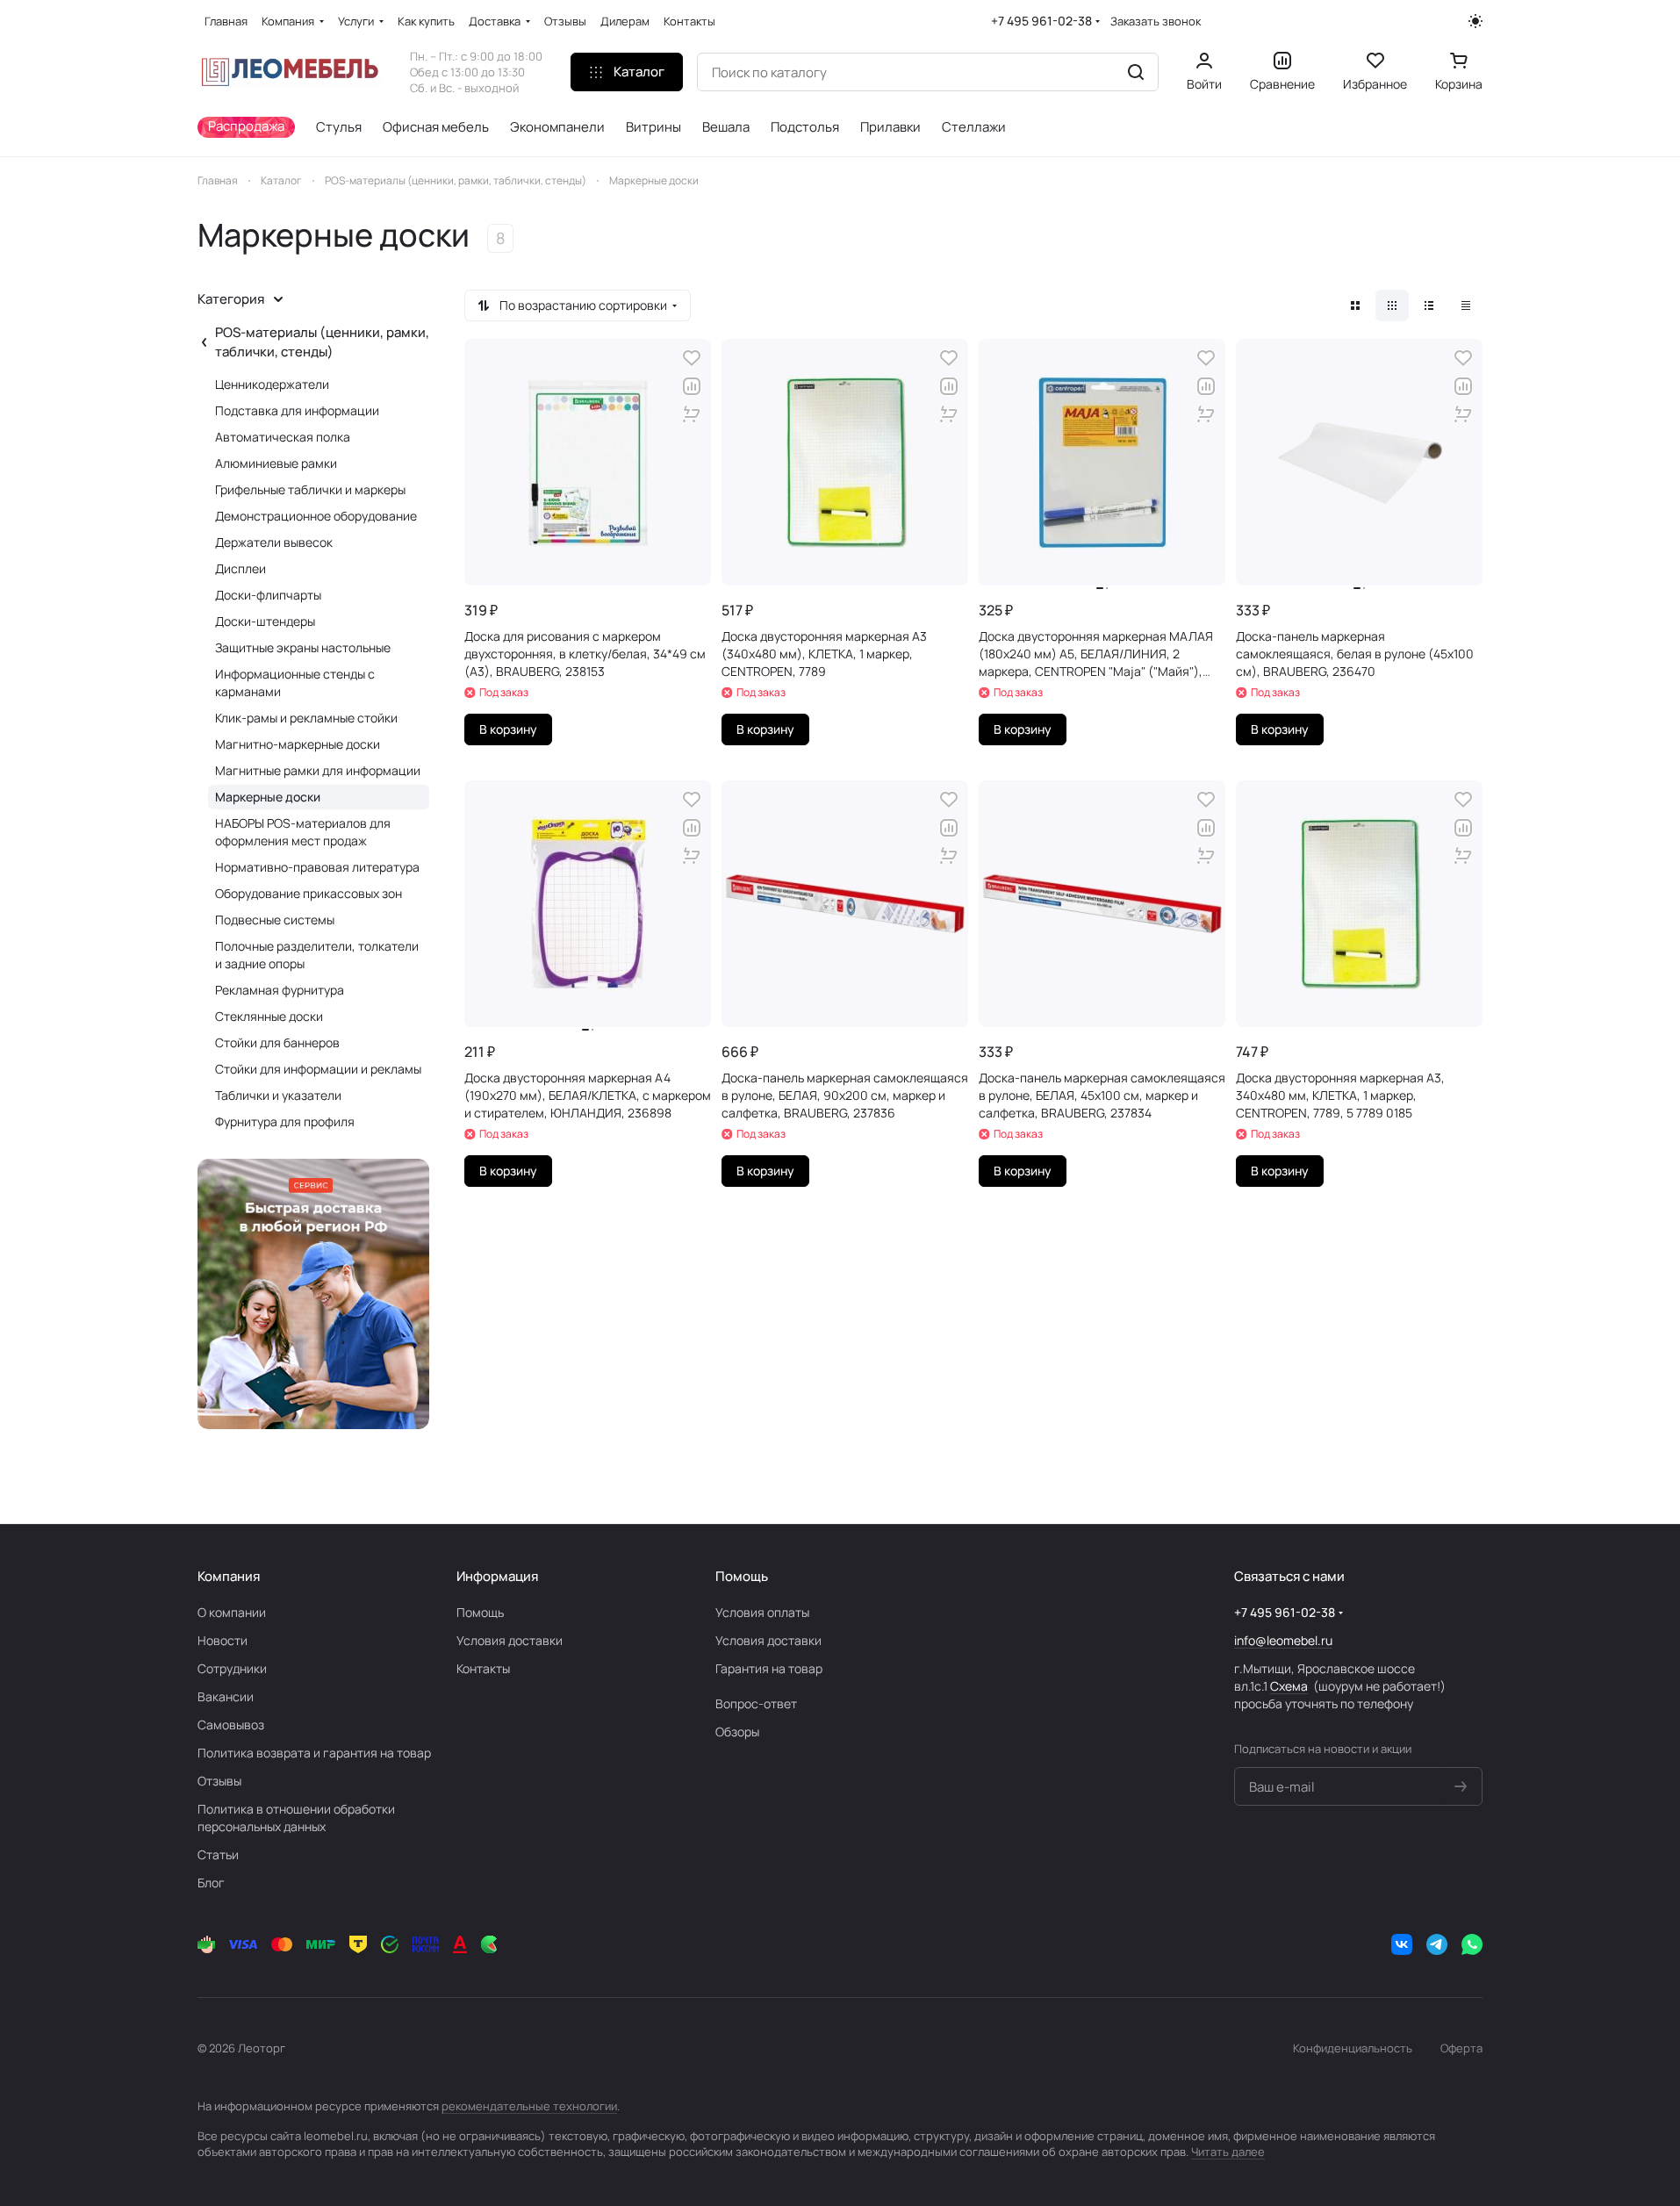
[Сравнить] (692, 386)
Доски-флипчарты (268, 595)
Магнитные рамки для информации (318, 770)
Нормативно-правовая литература (317, 867)
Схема (1289, 1686)
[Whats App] (1472, 1944)
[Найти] (1136, 72)
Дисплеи (241, 568)
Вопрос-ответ (756, 1703)
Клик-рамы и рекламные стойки (306, 718)
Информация (497, 1576)
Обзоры (737, 1732)
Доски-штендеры (265, 621)
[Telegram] (1437, 1944)
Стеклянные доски (269, 1016)
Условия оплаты (762, 1612)
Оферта (1461, 2048)
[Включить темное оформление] (1475, 21)
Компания (229, 1576)
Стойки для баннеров (277, 1042)
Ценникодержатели (272, 384)
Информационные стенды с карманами (295, 683)
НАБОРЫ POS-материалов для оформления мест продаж (303, 832)
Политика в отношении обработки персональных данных (296, 1818)
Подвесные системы (275, 920)
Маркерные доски (268, 797)
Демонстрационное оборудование (316, 516)
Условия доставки (510, 1640)
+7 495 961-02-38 (1041, 21)
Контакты (483, 1668)
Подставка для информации (297, 410)
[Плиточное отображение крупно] (1355, 305)
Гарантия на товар (769, 1668)
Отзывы (219, 1781)
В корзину (508, 729)
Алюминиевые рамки (276, 463)
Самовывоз (231, 1725)
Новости (223, 1640)
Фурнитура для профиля (285, 1121)
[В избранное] (692, 358)
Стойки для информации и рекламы (318, 1069)
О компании (232, 1612)
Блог (211, 1883)
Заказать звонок (1156, 22)
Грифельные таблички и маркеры (310, 489)
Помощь (480, 1612)
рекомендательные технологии (529, 2106)
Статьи (218, 1854)
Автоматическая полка (283, 437)
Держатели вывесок (274, 542)
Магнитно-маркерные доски (298, 744)
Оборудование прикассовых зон (309, 893)
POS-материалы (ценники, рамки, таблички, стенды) (322, 342)
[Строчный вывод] (1429, 305)
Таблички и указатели (278, 1095)
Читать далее (1228, 2152)
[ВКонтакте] (1402, 1944)
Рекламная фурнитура (280, 990)
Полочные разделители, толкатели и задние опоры (317, 955)
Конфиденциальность (1353, 2048)
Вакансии (226, 1696)
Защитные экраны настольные (303, 647)
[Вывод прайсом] (1466, 305)
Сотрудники (232, 1668)
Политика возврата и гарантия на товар (314, 1753)
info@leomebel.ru (1283, 1640)
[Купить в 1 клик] (692, 414)
